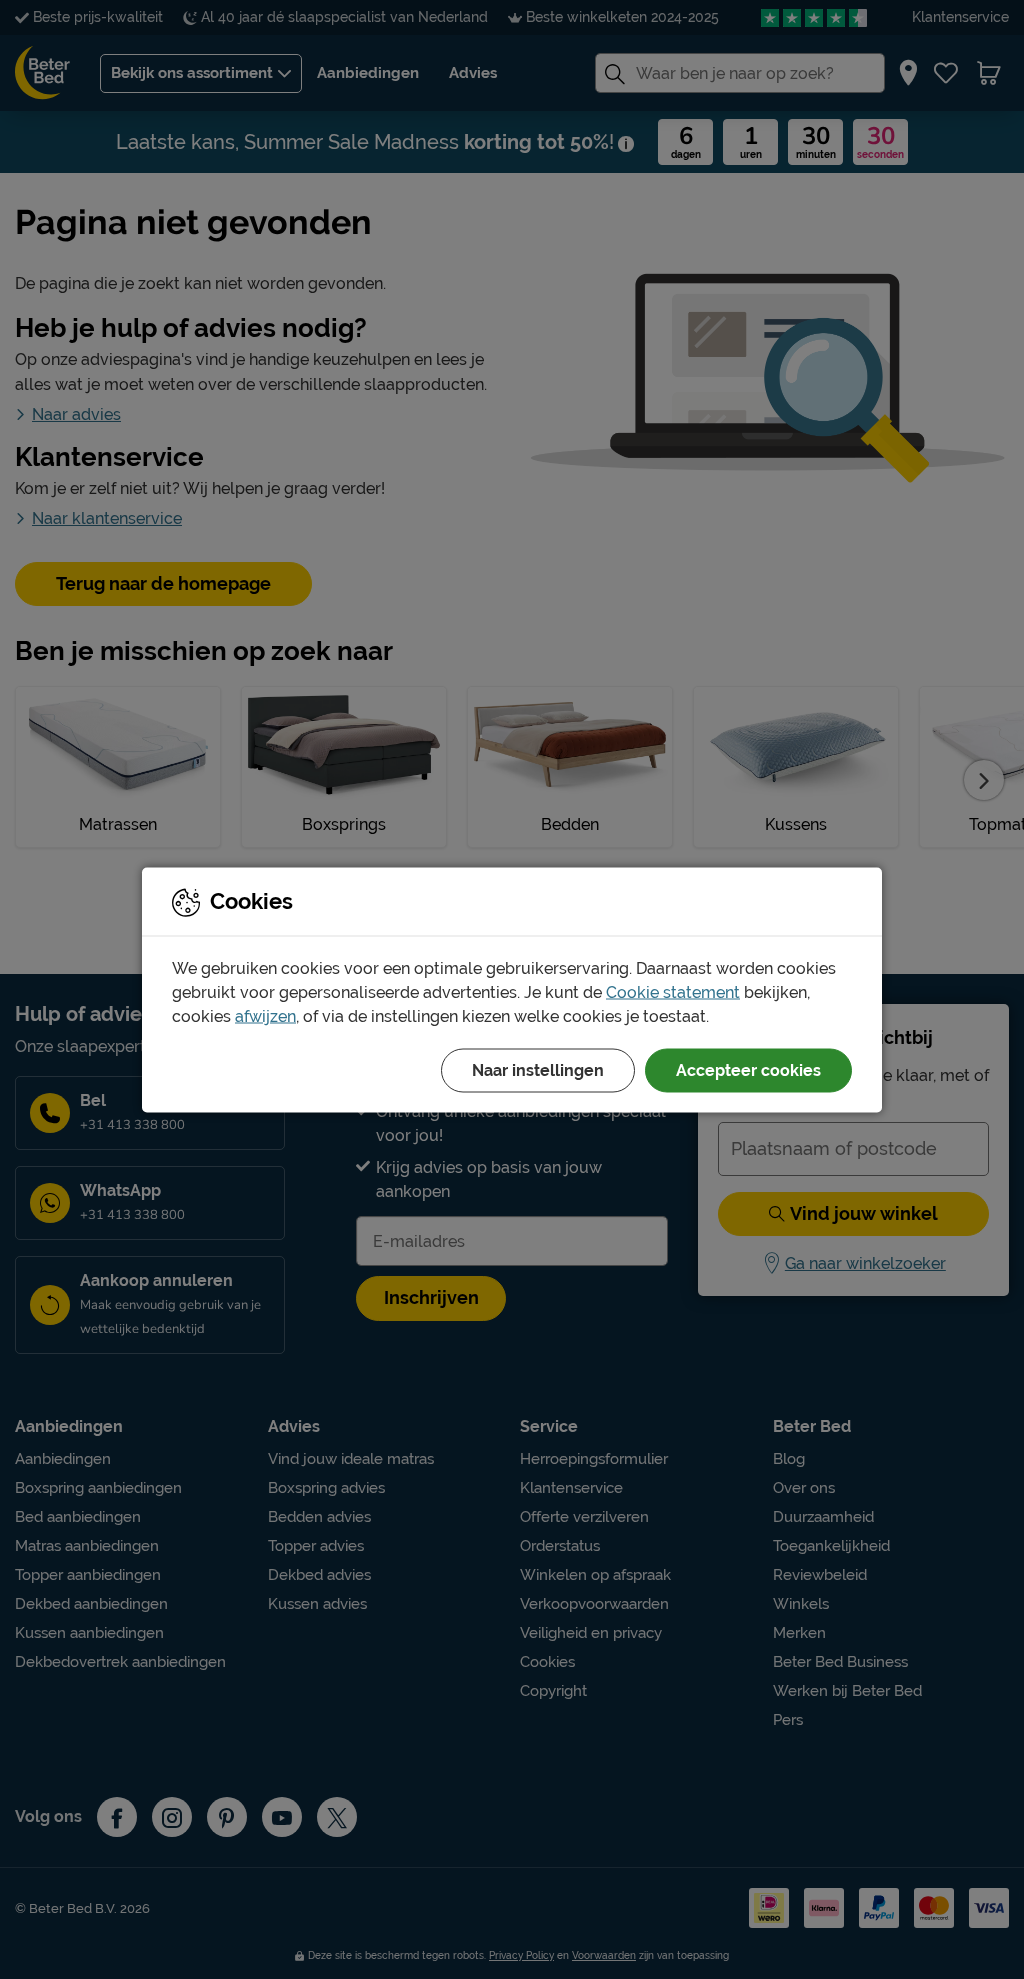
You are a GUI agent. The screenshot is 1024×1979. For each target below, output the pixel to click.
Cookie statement (673, 991)
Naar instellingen (538, 1069)
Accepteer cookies (748, 1069)
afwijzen (265, 1015)
